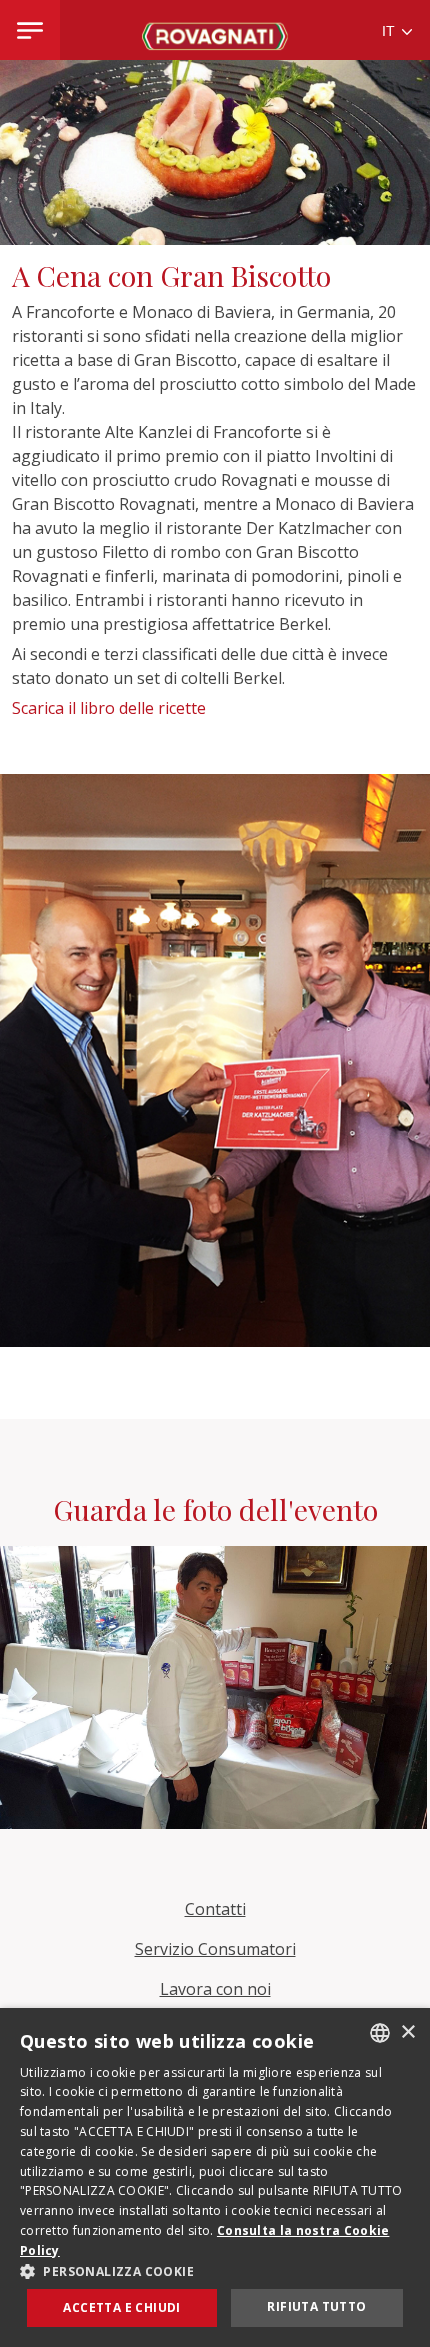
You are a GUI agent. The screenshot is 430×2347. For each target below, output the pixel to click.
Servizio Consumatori (215, 1949)
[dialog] (215, 2177)
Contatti (215, 1909)
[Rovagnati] (215, 30)
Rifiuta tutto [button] (316, 2306)
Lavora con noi (215, 1989)
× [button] (407, 2032)
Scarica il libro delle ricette (111, 708)
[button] (215, 2271)
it (390, 31)
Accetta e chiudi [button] (121, 2307)
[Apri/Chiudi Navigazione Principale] (30, 30)
